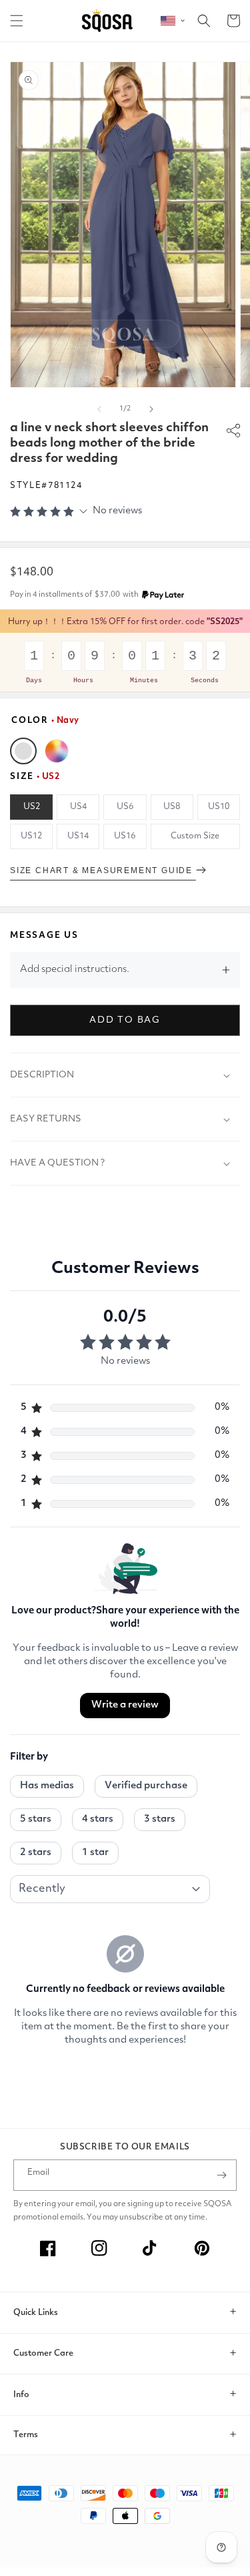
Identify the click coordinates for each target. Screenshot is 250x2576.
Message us (44, 936)
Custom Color (57, 751)
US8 (172, 807)
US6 (125, 807)
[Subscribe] (221, 2175)
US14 (78, 836)
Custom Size (195, 836)
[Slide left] (99, 409)
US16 (125, 836)
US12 (31, 836)
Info (21, 2395)
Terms (26, 2435)
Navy (23, 751)
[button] (17, 21)
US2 (32, 807)
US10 (219, 807)
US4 (78, 807)
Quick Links (36, 2313)
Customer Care (43, 2353)
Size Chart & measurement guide (103, 870)
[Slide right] (151, 409)
